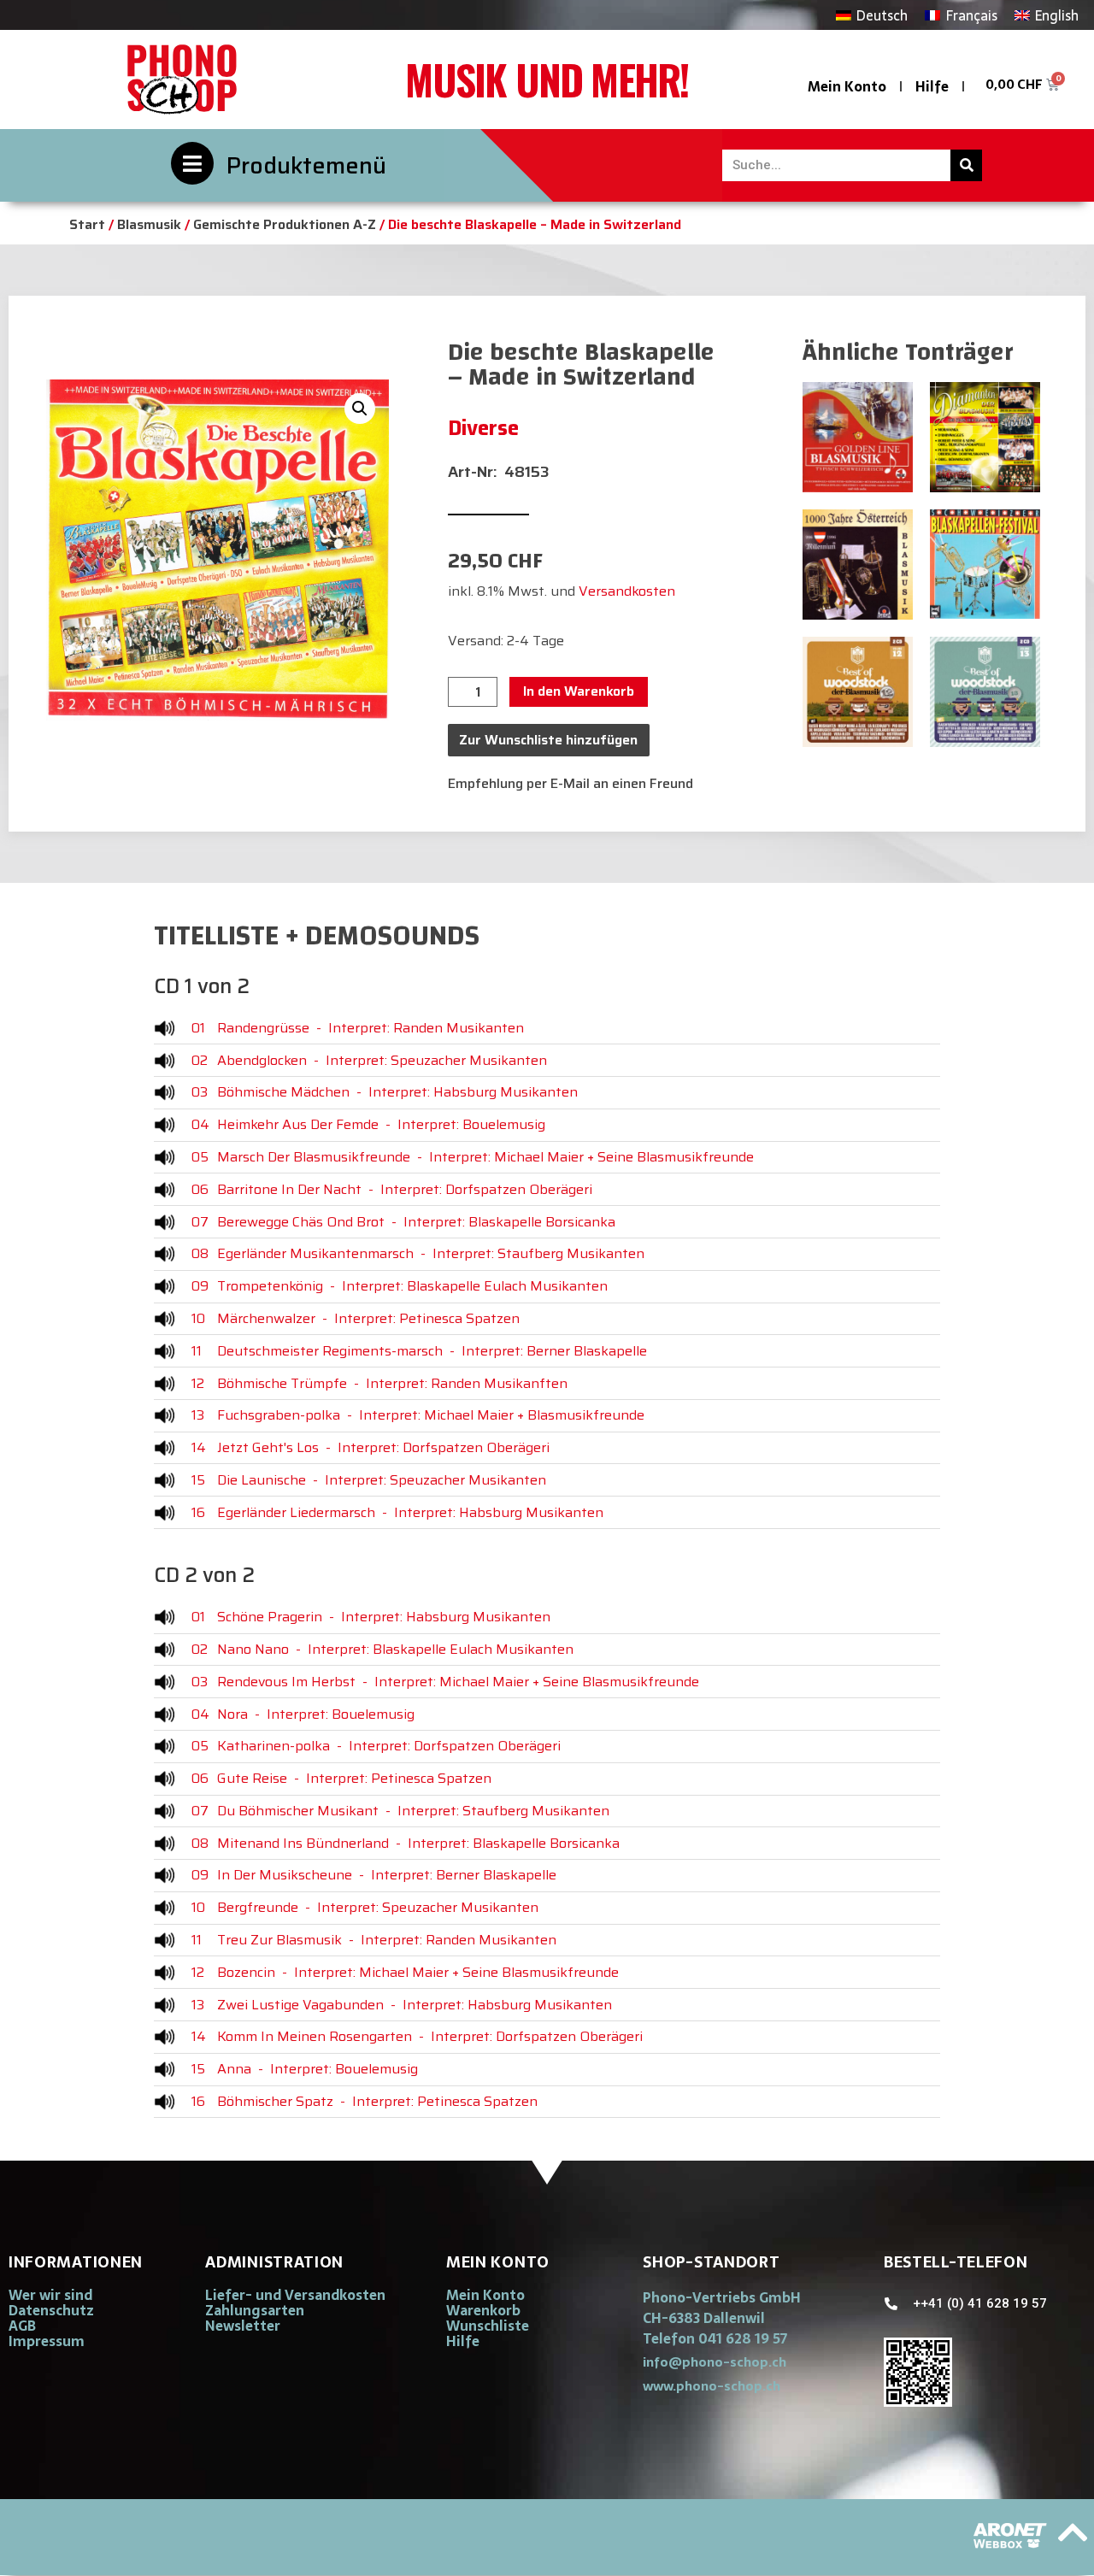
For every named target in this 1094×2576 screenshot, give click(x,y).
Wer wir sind (50, 2295)
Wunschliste (488, 2326)
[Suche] (966, 165)
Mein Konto (847, 86)
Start (87, 224)
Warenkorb (483, 2310)
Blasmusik (149, 224)
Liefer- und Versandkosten (295, 2295)
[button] (360, 409)
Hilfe (932, 86)
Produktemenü (306, 165)
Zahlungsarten (255, 2310)
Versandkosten (627, 591)
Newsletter (243, 2326)
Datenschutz (51, 2310)
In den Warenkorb (579, 691)
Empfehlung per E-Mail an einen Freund (571, 783)
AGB (22, 2326)
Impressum (47, 2341)
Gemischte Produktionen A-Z (285, 224)
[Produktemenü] (192, 163)
